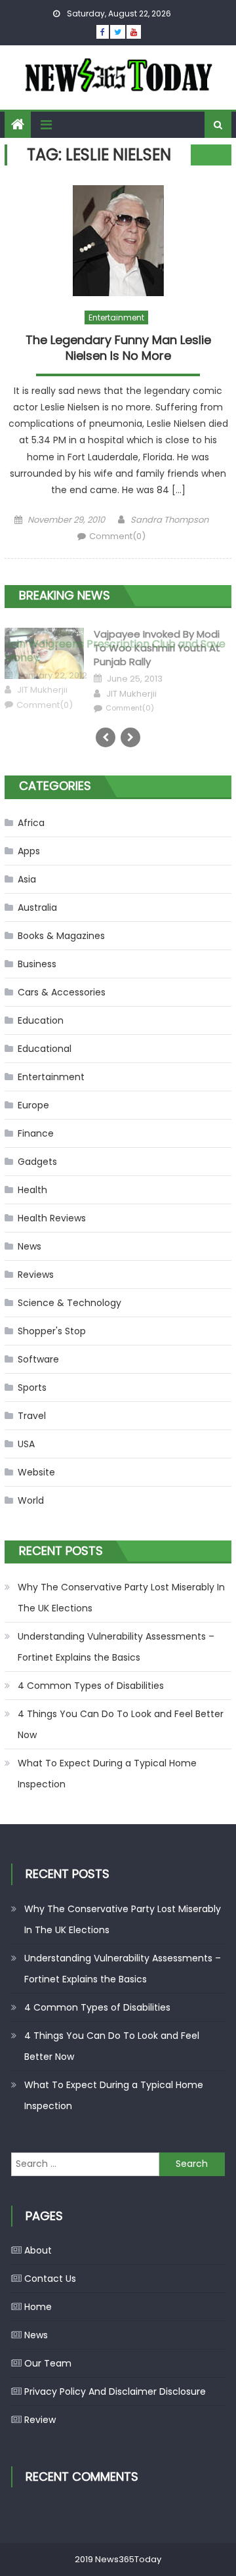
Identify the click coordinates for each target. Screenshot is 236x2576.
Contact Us (50, 2279)
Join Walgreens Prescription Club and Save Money (115, 651)
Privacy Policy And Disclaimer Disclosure (115, 2391)
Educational (45, 1049)
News (29, 1246)
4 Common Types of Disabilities (91, 1686)
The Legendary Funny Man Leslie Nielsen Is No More (118, 348)
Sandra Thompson (169, 520)
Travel (32, 1416)
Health (32, 1190)
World (31, 1500)
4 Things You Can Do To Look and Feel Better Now (121, 1724)
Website (36, 1472)
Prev (106, 737)
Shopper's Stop (52, 1331)
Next (130, 737)
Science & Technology (69, 1303)
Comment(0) (117, 536)
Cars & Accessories (62, 992)
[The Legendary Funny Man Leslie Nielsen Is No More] (118, 241)
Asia (27, 879)
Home (38, 2307)
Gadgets (37, 1162)
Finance (36, 1133)
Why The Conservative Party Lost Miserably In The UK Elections (121, 1598)
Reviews (36, 1275)
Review (40, 2420)
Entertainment (116, 317)
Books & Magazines (61, 936)
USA (26, 1444)
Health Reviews (52, 1218)
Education (41, 1020)
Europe (33, 1105)
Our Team (48, 2363)
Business (37, 964)
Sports (32, 1387)
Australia (37, 907)
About (38, 2250)
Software (38, 1359)
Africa (31, 823)
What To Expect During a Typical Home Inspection (107, 1774)
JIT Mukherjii (42, 690)
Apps (29, 851)
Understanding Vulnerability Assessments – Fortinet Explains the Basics (116, 1647)
